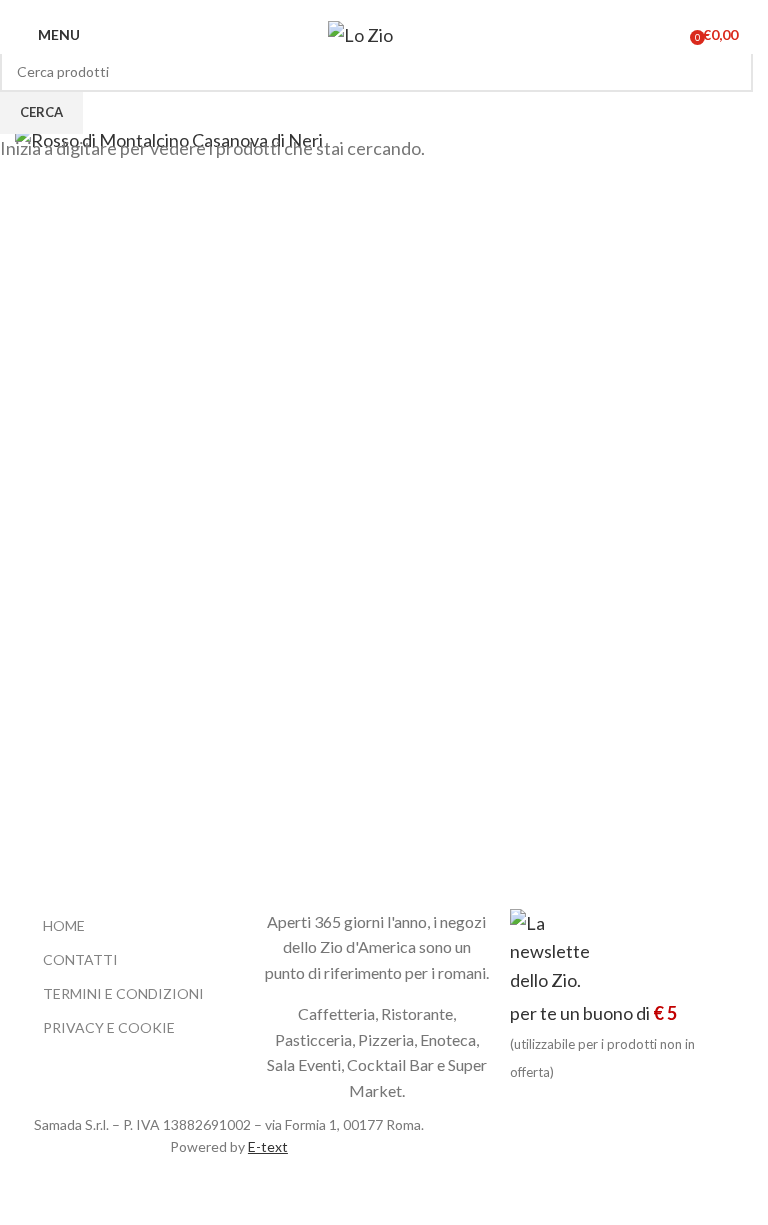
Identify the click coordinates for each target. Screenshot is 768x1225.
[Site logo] (377, 33)
